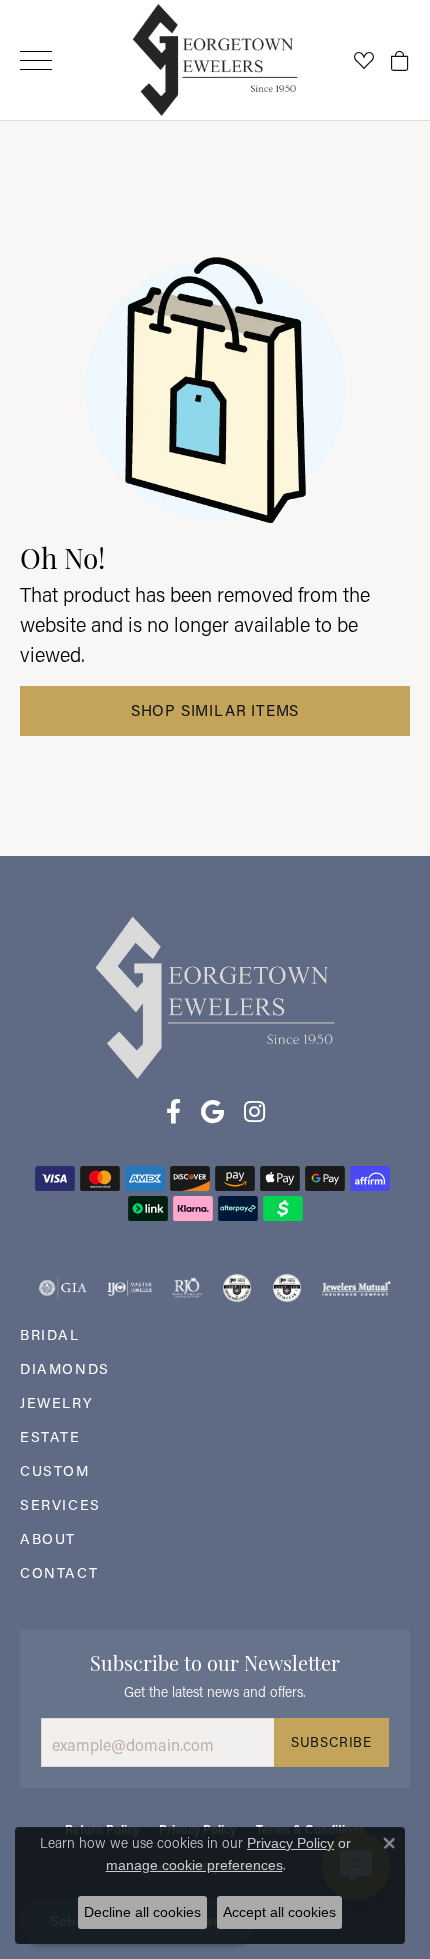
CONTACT (59, 1572)
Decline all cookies (142, 1912)
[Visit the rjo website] (187, 1288)
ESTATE (50, 1436)
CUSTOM (55, 1470)
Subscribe (331, 1742)
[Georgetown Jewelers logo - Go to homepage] (215, 60)
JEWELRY (56, 1402)
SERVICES (60, 1504)
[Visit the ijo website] (129, 1288)
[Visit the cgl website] (287, 1288)
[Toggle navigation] (36, 60)
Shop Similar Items (215, 710)
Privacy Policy (290, 1843)
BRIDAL (50, 1334)
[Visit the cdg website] (237, 1288)
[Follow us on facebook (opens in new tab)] (173, 1112)
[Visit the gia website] (63, 1288)
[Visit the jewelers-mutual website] (356, 1288)
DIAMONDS (65, 1368)
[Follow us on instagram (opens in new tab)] (254, 1112)
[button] (364, 60)
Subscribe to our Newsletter (215, 1661)
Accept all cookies (279, 1912)
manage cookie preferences (194, 1865)
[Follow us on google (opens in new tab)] (212, 1112)
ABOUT (48, 1538)
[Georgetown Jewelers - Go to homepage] (215, 995)
